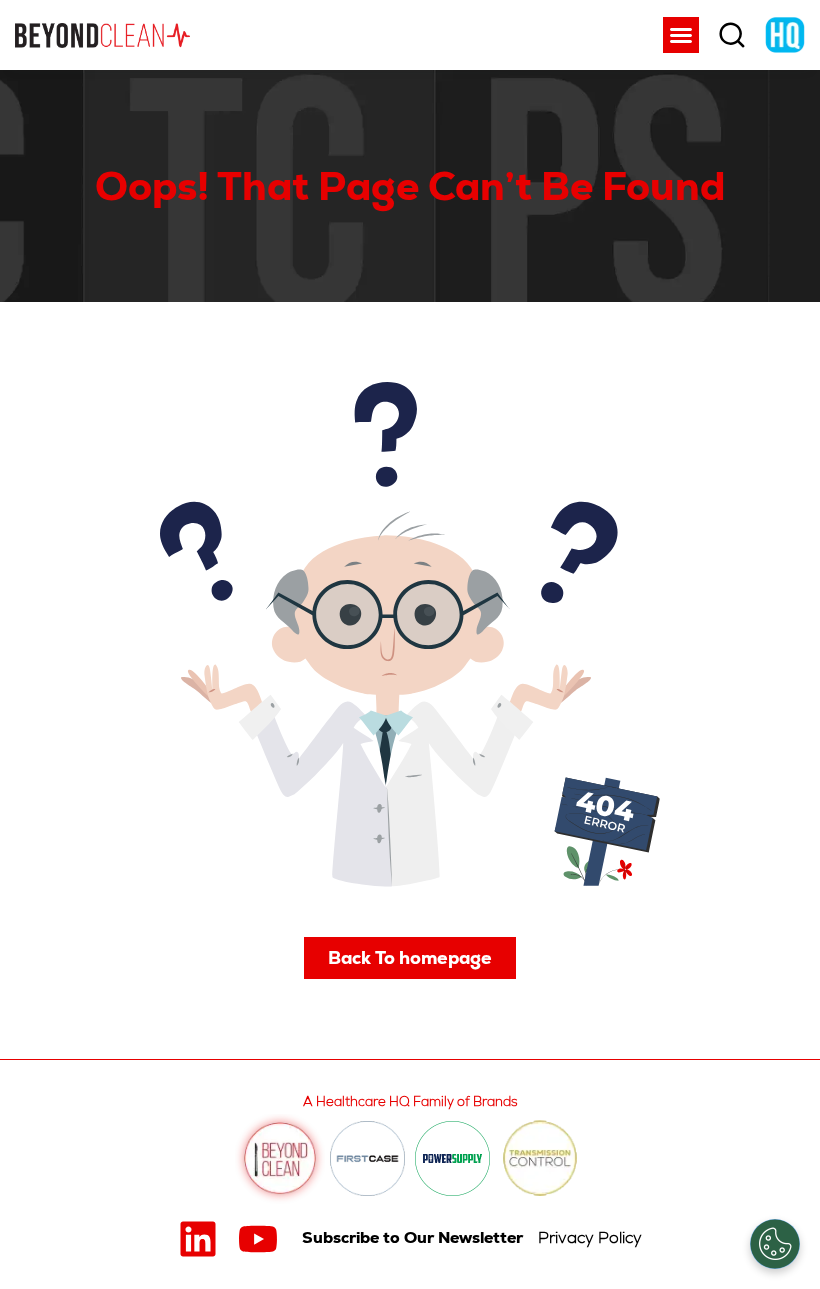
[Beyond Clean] (102, 35)
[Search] (732, 35)
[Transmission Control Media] (540, 1159)
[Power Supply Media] (452, 1158)
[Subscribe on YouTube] (258, 1239)
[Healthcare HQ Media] (785, 35)
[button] (681, 35)
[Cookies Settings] (775, 1244)
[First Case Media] (367, 1158)
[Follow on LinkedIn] (198, 1239)
